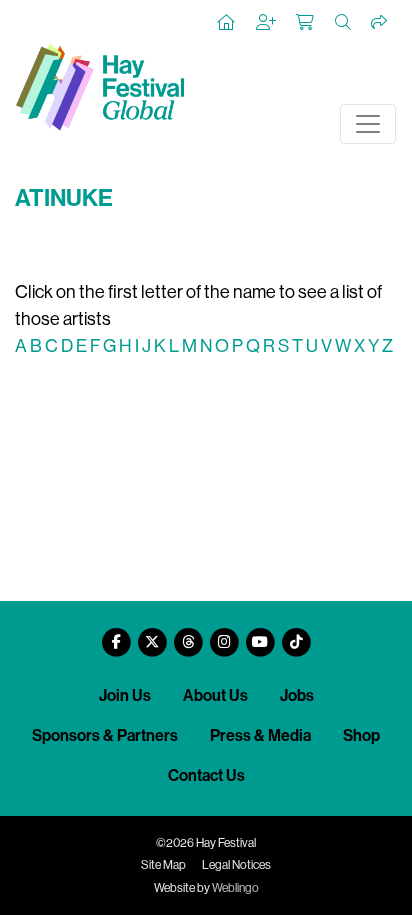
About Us (215, 695)
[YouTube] (260, 634)
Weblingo (235, 888)
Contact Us (206, 775)
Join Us (125, 695)
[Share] (380, 23)
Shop (361, 735)
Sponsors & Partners (105, 735)
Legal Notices (236, 865)
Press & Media (260, 735)
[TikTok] (296, 634)
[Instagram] (224, 634)
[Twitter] (152, 634)
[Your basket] (306, 23)
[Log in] (267, 23)
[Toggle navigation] (368, 124)
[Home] (227, 23)
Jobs (297, 695)
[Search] (344, 23)
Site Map (163, 865)
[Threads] (188, 634)
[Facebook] (116, 634)
